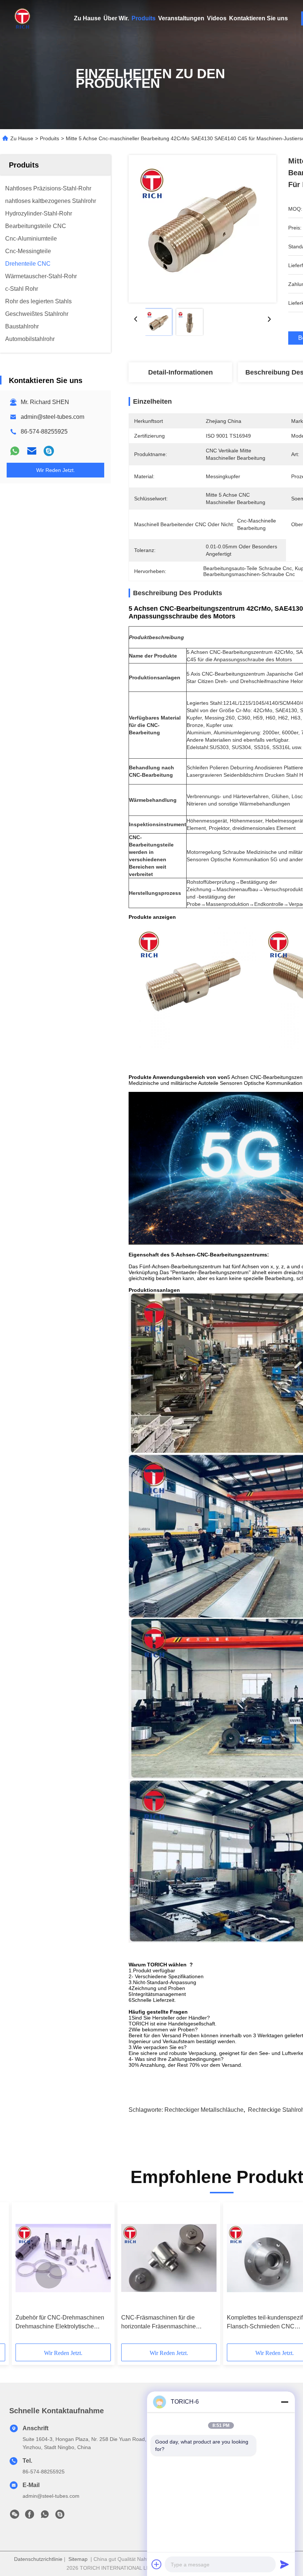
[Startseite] (22, 18)
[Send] (285, 2564)
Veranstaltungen (181, 18)
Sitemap (78, 2559)
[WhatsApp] (15, 451)
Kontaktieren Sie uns (258, 18)
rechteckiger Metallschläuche (204, 2110)
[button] (49, 2275)
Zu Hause (87, 18)
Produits (144, 18)
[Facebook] (30, 2516)
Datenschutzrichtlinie (38, 2559)
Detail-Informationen (181, 372)
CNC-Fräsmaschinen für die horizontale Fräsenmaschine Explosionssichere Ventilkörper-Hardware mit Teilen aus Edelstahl (166, 2323)
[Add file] (157, 2564)
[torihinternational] (49, 451)
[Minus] (285, 2402)
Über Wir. (116, 18)
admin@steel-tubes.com (52, 417)
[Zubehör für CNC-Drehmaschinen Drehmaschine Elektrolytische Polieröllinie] (63, 2258)
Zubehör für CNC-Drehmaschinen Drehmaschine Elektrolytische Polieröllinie (60, 2323)
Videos (217, 18)
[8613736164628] (45, 2516)
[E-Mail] (32, 451)
